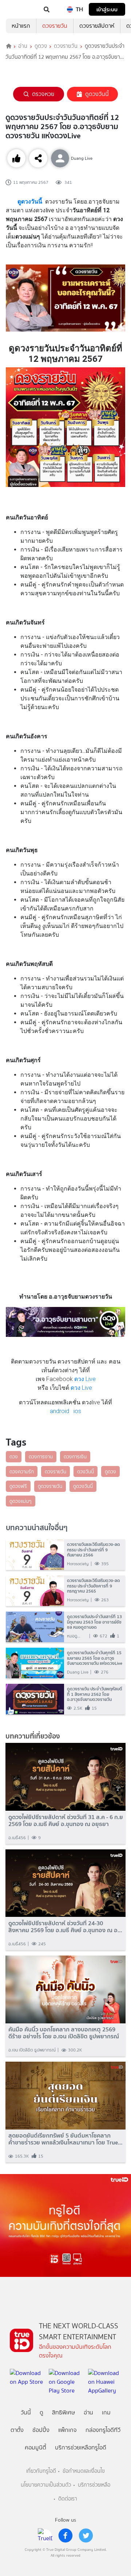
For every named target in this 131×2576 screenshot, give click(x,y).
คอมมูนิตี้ (35, 2447)
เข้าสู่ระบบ (107, 9)
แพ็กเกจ (68, 2430)
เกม (106, 2412)
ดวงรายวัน (55, 26)
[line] (45, 2536)
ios (77, 1411)
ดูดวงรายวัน (50, 1486)
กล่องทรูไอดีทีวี (103, 2430)
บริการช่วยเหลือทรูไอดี (81, 2447)
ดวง (14, 1457)
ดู (41, 2412)
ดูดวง (41, 46)
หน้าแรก (21, 26)
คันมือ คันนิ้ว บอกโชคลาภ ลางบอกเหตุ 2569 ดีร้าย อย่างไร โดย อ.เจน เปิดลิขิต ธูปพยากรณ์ (64, 2033)
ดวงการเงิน (75, 1457)
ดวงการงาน (41, 1457)
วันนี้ (26, 2412)
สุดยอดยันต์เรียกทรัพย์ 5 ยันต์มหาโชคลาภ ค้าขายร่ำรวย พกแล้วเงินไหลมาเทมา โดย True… (65, 2139)
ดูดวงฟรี (18, 1486)
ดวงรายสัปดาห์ (97, 26)
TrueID (20, 9)
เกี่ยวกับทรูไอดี (41, 2471)
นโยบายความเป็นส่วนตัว (46, 2485)
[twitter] (86, 2536)
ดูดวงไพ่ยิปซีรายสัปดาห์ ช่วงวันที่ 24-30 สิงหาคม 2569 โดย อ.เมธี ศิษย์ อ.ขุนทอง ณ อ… (65, 1927)
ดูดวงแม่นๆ (21, 1501)
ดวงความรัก (22, 1471)
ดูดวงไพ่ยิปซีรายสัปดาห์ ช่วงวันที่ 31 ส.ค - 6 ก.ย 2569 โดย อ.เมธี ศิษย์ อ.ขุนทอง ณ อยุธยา (66, 1821)
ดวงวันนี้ (86, 1471)
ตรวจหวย (43, 94)
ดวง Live (85, 1379)
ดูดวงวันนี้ (97, 94)
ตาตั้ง (17, 2430)
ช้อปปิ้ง (41, 2430)
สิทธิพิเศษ (63, 2412)
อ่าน (23, 46)
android (59, 1411)
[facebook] (65, 2536)
